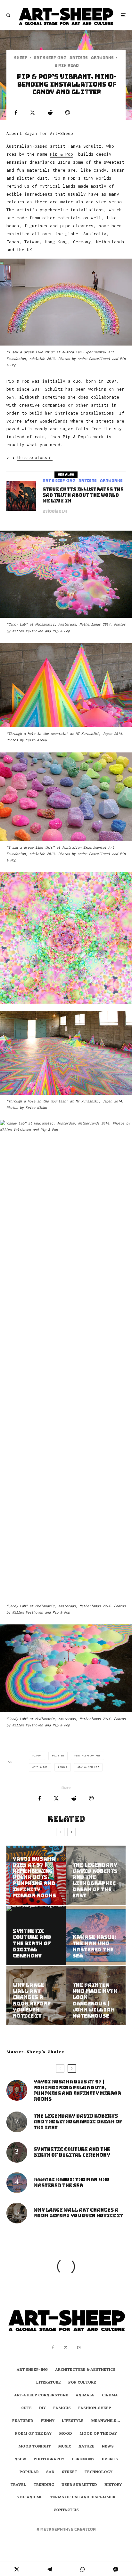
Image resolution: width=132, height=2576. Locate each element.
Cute (26, 2409)
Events (110, 2460)
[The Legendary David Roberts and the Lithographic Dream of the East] (96, 1875)
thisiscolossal (35, 457)
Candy (38, 1756)
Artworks (102, 58)
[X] (66, 2347)
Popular (29, 2472)
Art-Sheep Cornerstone (41, 2396)
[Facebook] (53, 2347)
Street (70, 2472)
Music (65, 2447)
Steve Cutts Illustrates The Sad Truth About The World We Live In (83, 495)
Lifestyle (73, 2421)
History (113, 2485)
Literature (49, 2383)
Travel (18, 2485)
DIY (42, 2409)
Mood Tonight (34, 2447)
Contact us (66, 2510)
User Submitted (79, 2485)
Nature (87, 2447)
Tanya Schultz (89, 1767)
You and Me (30, 2498)
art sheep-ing (50, 58)
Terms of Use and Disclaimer (83, 2498)
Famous (62, 2409)
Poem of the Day (33, 2434)
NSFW (20, 2460)
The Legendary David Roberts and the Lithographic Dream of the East (78, 2122)
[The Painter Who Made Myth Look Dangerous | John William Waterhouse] (96, 1996)
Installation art (88, 1756)
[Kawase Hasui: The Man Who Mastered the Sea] (96, 1935)
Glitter (59, 1756)
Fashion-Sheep (95, 2409)
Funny (48, 2421)
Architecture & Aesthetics (85, 2370)
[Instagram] (79, 2347)
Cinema (110, 2396)
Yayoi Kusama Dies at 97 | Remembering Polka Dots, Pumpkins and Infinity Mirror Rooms (77, 2090)
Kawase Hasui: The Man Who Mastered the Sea (72, 2183)
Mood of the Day (98, 2434)
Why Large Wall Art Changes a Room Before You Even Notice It (78, 2213)
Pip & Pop (62, 154)
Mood (66, 2434)
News (108, 2447)
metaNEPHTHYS (57, 2529)
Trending (44, 2485)
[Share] (16, 113)
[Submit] (50, 113)
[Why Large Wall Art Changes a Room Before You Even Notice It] (36, 1996)
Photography (49, 2460)
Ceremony (83, 2460)
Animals (85, 2396)
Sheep (21, 58)
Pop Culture (82, 2383)
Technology (99, 2472)
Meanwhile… (105, 2421)
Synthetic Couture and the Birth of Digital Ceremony (72, 2152)
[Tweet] (33, 113)
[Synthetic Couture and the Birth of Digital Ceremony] (36, 1935)
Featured (23, 2421)
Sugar (63, 1767)
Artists (79, 58)
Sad (50, 2472)
